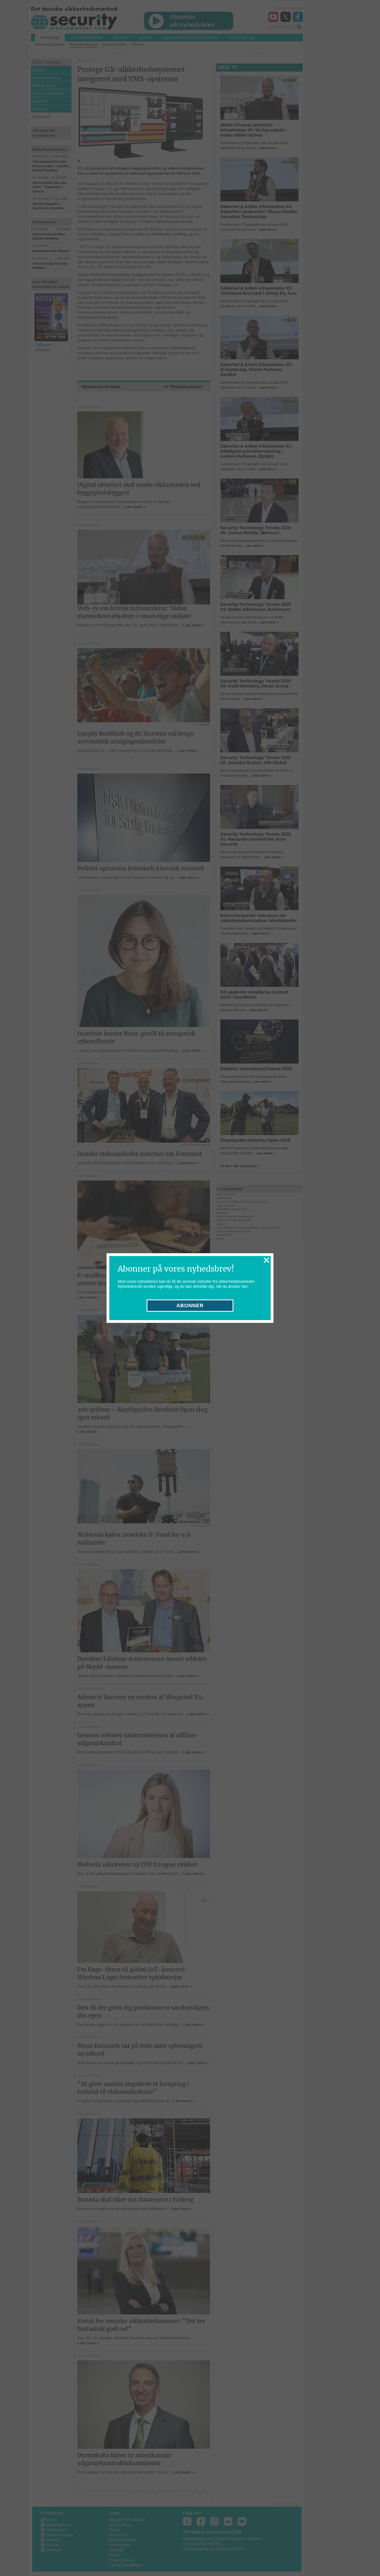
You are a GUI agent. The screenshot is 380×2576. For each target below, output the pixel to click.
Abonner (190, 1306)
